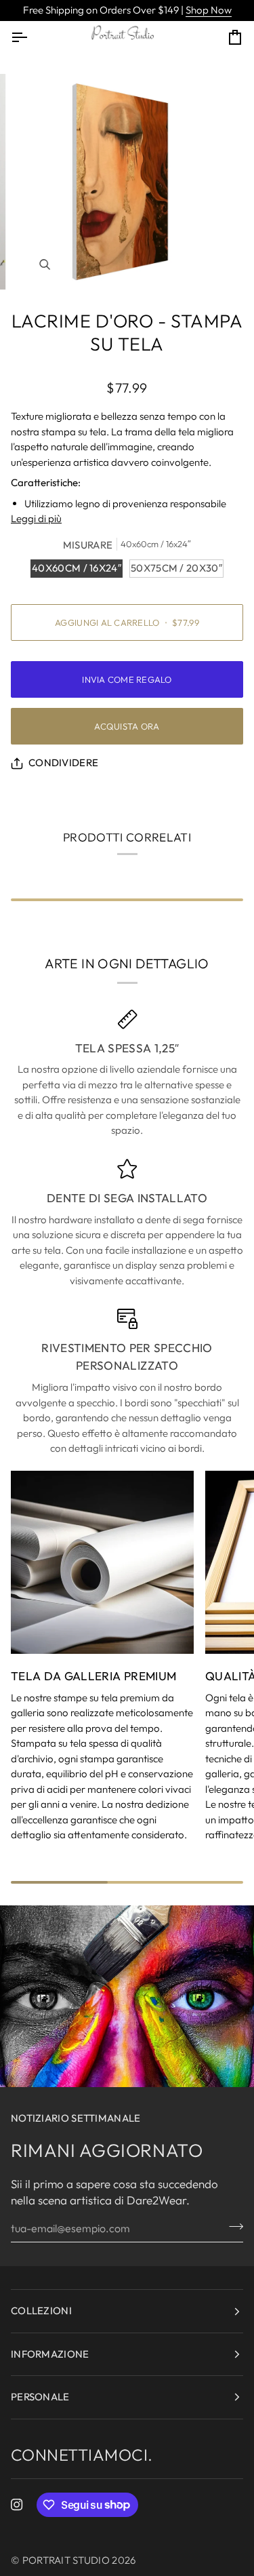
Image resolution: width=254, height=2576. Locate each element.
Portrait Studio (66, 2560)
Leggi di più (36, 518)
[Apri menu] (31, 37)
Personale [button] (40, 2397)
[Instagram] (17, 2505)
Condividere (63, 762)
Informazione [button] (50, 2354)
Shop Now (209, 10)
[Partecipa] (232, 2226)
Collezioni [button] (41, 2311)
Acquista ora (127, 726)
